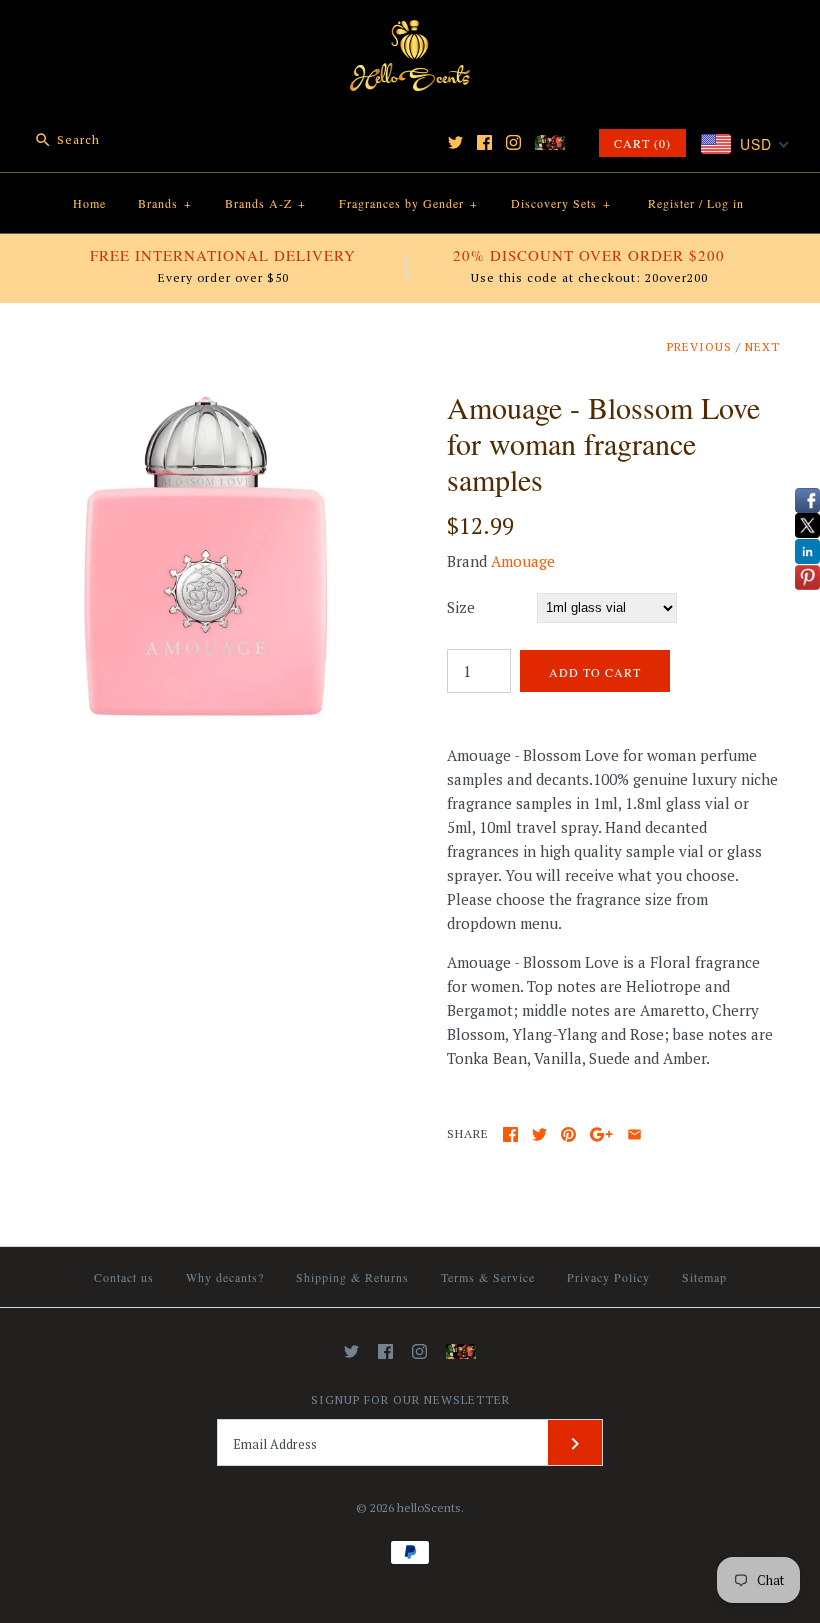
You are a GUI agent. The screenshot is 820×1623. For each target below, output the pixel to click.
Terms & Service (488, 1277)
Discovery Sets (561, 203)
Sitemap (704, 1277)
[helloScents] (410, 32)
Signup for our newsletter (410, 1399)
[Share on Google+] (601, 1134)
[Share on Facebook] (510, 1134)
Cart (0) (642, 143)
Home (89, 203)
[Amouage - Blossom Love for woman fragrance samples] (206, 401)
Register (671, 203)
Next (762, 346)
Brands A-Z (265, 203)
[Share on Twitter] (539, 1134)
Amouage (523, 561)
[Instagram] (513, 142)
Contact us (124, 1277)
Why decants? (225, 1277)
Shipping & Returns (352, 1277)
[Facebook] (484, 142)
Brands (165, 203)
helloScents (429, 1507)
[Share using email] (634, 1134)
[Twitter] (455, 142)
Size (461, 607)
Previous (699, 346)
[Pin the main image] (568, 1134)
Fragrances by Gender (408, 203)
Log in (725, 203)
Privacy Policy (608, 1277)
